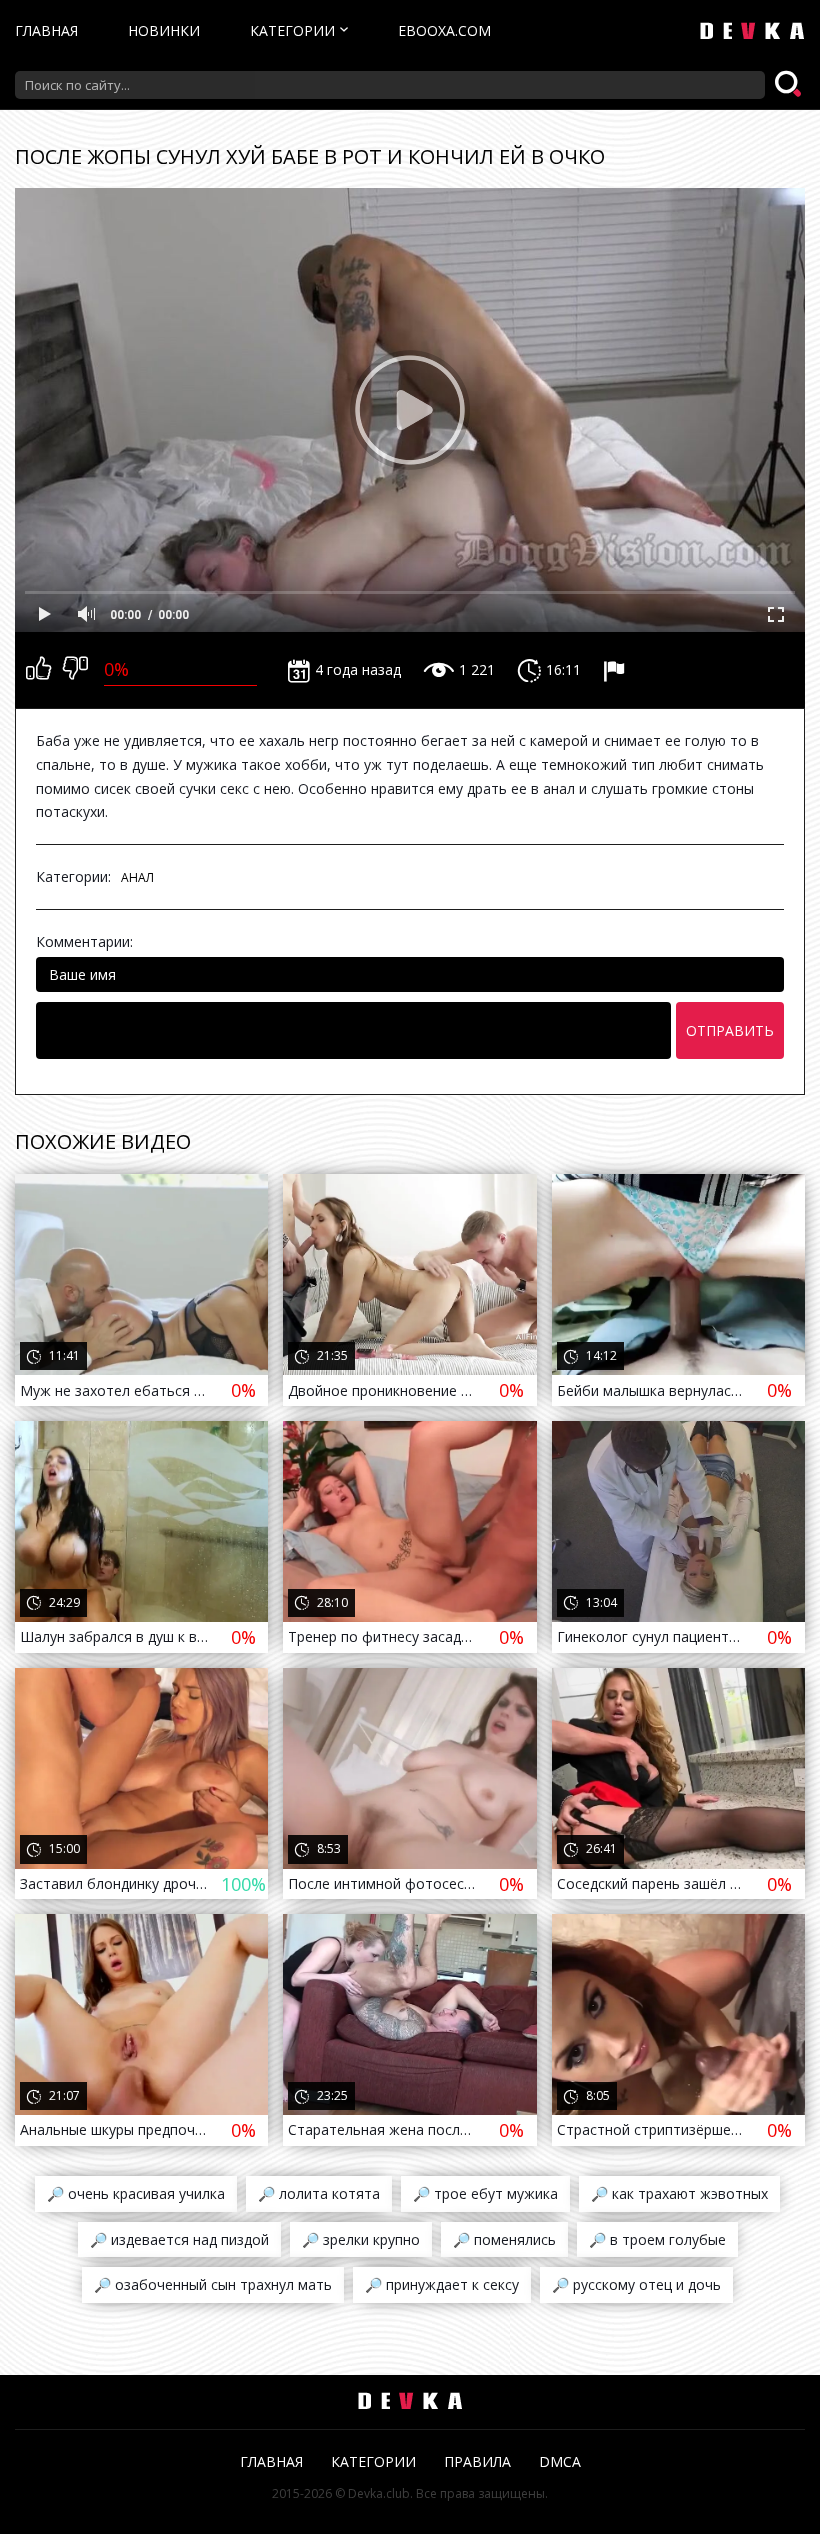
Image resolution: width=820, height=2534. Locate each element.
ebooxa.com (444, 30)
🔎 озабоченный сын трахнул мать (213, 2284)
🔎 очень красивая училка (136, 2193)
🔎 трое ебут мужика (485, 2193)
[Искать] (790, 85)
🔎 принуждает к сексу (442, 2284)
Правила (477, 2461)
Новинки (164, 30)
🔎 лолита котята (319, 2193)
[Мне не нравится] (75, 670)
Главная (46, 30)
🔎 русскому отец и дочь (636, 2284)
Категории (292, 30)
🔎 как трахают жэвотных (679, 2193)
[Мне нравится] (38, 670)
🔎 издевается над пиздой (179, 2239)
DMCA (560, 2461)
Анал (137, 877)
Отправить (730, 1030)
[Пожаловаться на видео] (616, 670)
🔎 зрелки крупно (361, 2239)
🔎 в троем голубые (657, 2239)
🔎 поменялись (504, 2239)
